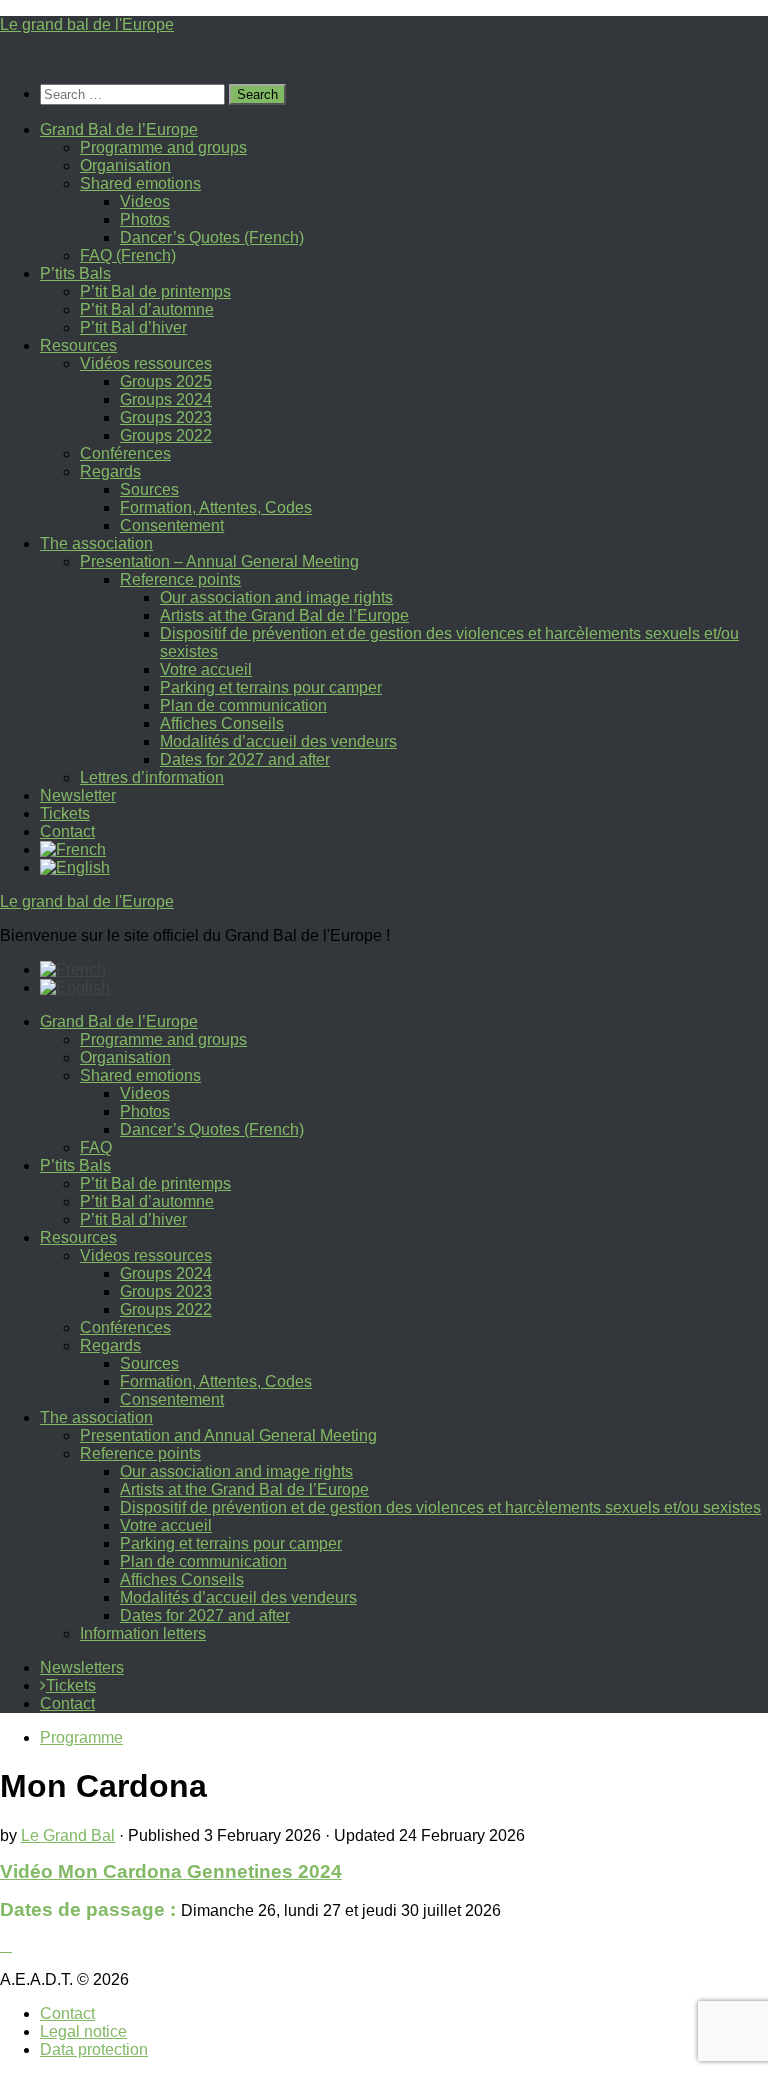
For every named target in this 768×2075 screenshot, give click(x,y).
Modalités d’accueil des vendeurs (278, 741)
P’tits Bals (75, 273)
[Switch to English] (75, 987)
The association (96, 543)
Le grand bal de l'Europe (87, 24)
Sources (149, 489)
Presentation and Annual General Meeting (228, 1435)
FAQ (96, 1147)
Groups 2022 (166, 435)
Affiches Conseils (222, 723)
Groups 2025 (166, 381)
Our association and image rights (276, 597)
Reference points (180, 579)
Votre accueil (206, 669)
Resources (78, 345)
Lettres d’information (152, 777)
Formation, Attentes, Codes (216, 507)
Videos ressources (146, 1255)
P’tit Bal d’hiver (133, 327)
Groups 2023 (166, 417)
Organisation (125, 165)
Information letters (143, 1633)
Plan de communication (243, 705)
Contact (67, 831)
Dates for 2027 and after (245, 759)
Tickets (65, 813)
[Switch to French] (73, 849)
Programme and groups (163, 147)
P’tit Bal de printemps (155, 291)
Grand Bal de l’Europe (119, 129)
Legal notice (83, 2031)
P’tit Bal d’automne (147, 309)
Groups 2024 (166, 399)
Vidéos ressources (146, 363)
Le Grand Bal (68, 1835)
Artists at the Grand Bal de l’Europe (284, 615)
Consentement (172, 525)
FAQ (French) (128, 255)
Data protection (94, 2049)
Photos (145, 219)
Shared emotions (140, 183)
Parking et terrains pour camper (271, 687)
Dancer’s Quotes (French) (212, 237)
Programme (81, 1737)
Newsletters (82, 1667)
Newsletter (78, 795)
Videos (145, 201)
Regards (110, 471)
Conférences (125, 453)
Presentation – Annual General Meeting (219, 561)
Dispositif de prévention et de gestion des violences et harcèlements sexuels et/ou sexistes (440, 1507)
